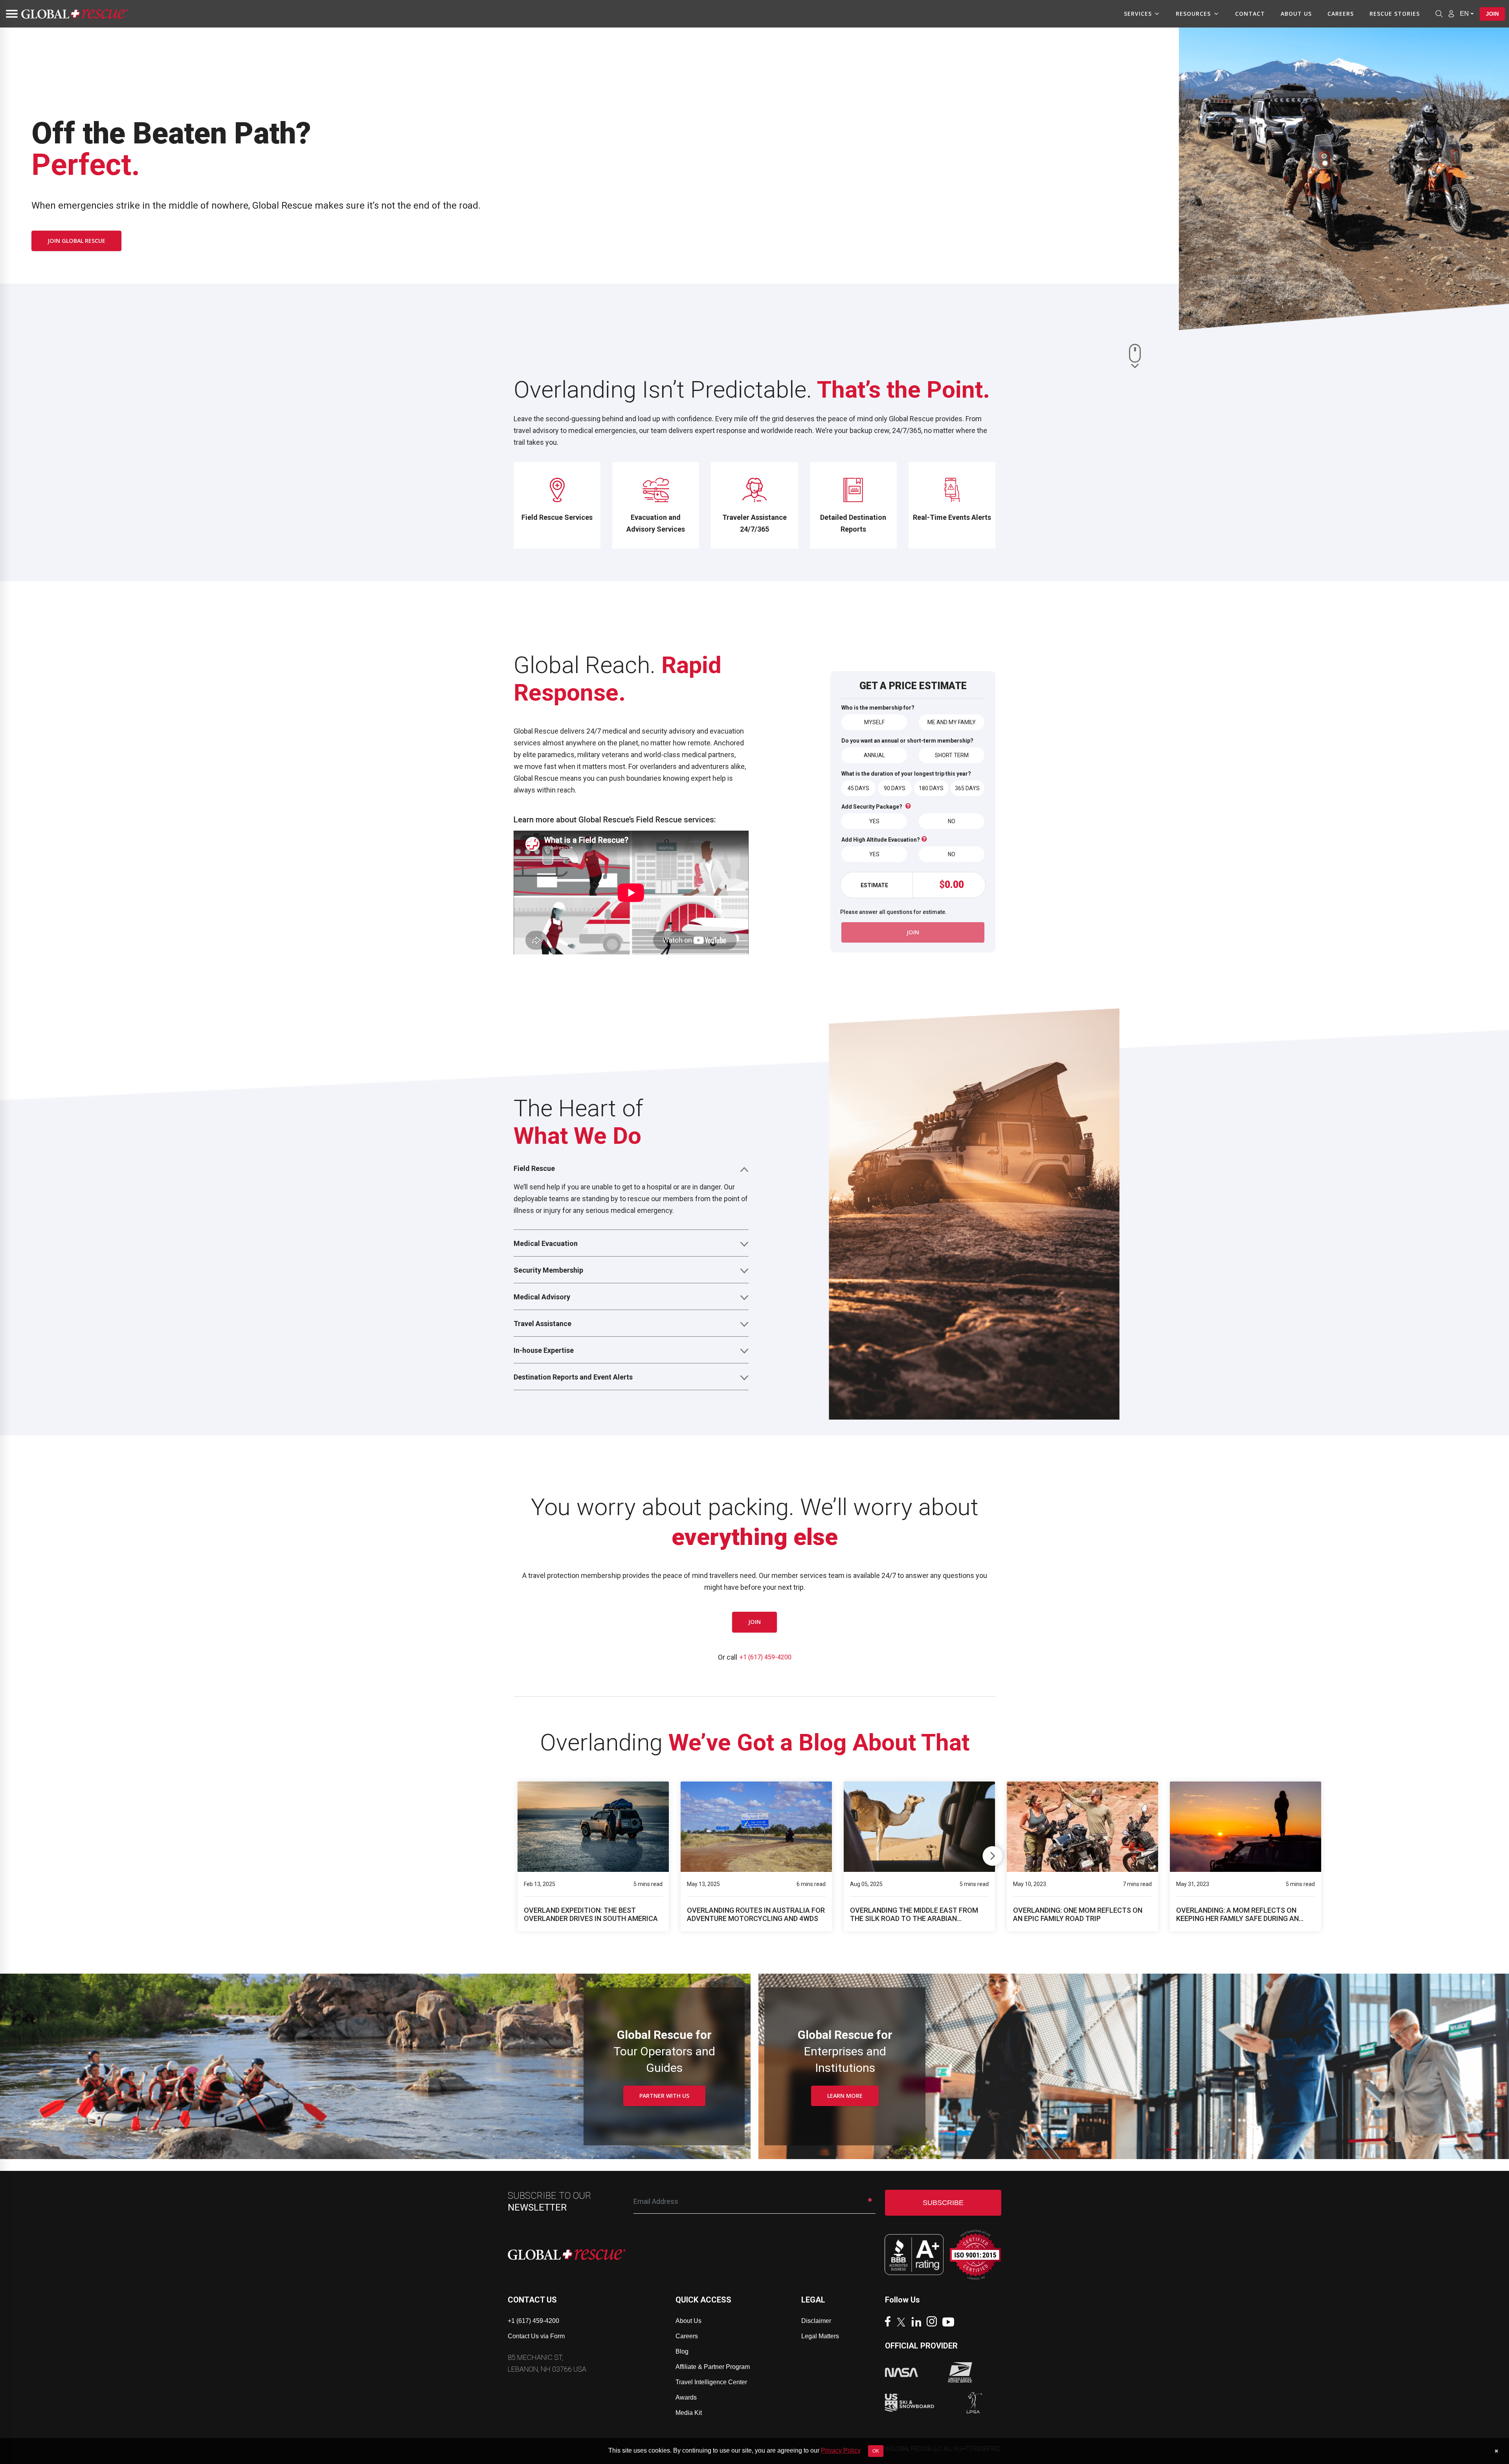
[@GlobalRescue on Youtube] (950, 2323)
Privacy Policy (841, 2450)
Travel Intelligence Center (711, 2382)
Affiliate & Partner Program (713, 2367)
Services (1138, 14)
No (952, 821)
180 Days (931, 788)
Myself (874, 722)
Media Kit (689, 2413)
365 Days (967, 788)
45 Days (858, 788)
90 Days (895, 788)
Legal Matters (820, 2336)
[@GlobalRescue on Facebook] (890, 2322)
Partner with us (664, 2096)
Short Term (952, 755)
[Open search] (1439, 14)
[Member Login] (1451, 13)
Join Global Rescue (76, 241)
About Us (1296, 14)
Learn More (845, 2096)
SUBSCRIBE (943, 2203)
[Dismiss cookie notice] (1496, 2451)
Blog (682, 2351)
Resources (1193, 14)
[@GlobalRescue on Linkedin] (918, 2323)
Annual (874, 755)
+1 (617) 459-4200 (766, 1657)
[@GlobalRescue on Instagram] (934, 2322)
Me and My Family (952, 722)
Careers (1341, 14)
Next (992, 1854)
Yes (874, 821)
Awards (686, 2397)
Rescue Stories (1395, 14)
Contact (1250, 14)
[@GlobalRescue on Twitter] (903, 2323)
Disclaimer (816, 2321)
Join (1492, 14)
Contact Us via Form (536, 2336)
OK (876, 2451)
